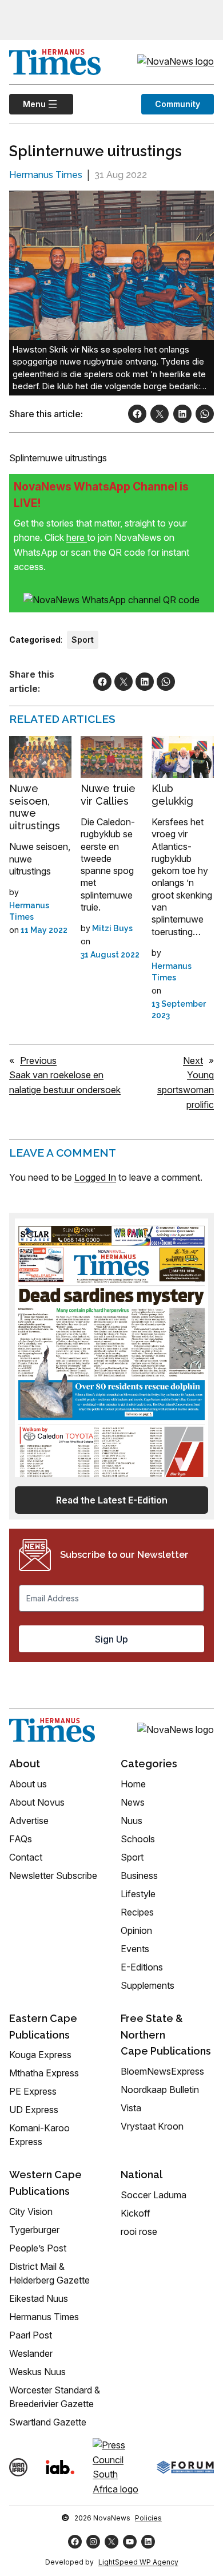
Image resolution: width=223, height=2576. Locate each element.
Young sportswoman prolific (186, 1089)
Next (193, 1061)
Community (178, 104)
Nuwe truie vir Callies (108, 795)
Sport (83, 640)
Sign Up (111, 1639)
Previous (38, 1061)
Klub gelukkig (172, 795)
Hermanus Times (46, 175)
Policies (148, 2518)
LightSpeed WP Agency (138, 2562)
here (77, 537)
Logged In (95, 1177)
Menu (27, 104)
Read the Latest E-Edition (112, 1500)
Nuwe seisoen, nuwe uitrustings (35, 807)
